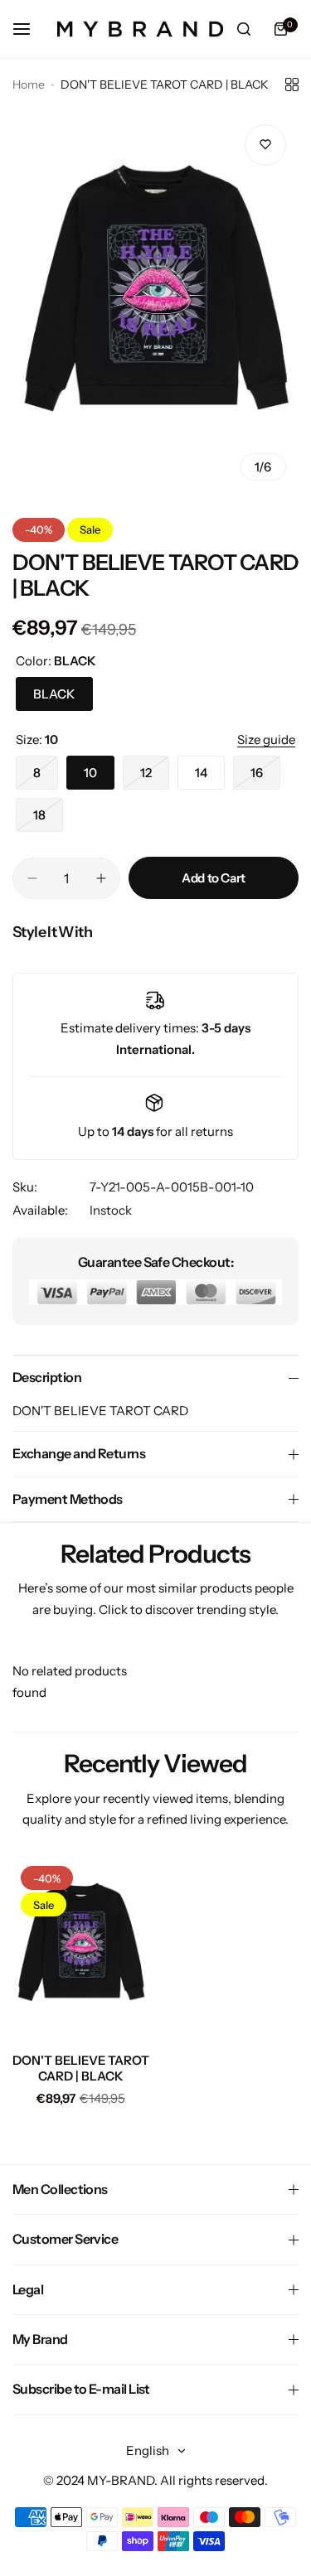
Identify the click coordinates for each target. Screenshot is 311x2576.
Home (29, 85)
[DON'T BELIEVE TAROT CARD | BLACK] (81, 1949)
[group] (155, 302)
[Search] (244, 29)
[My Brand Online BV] (140, 29)
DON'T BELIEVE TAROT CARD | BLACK (81, 2068)
